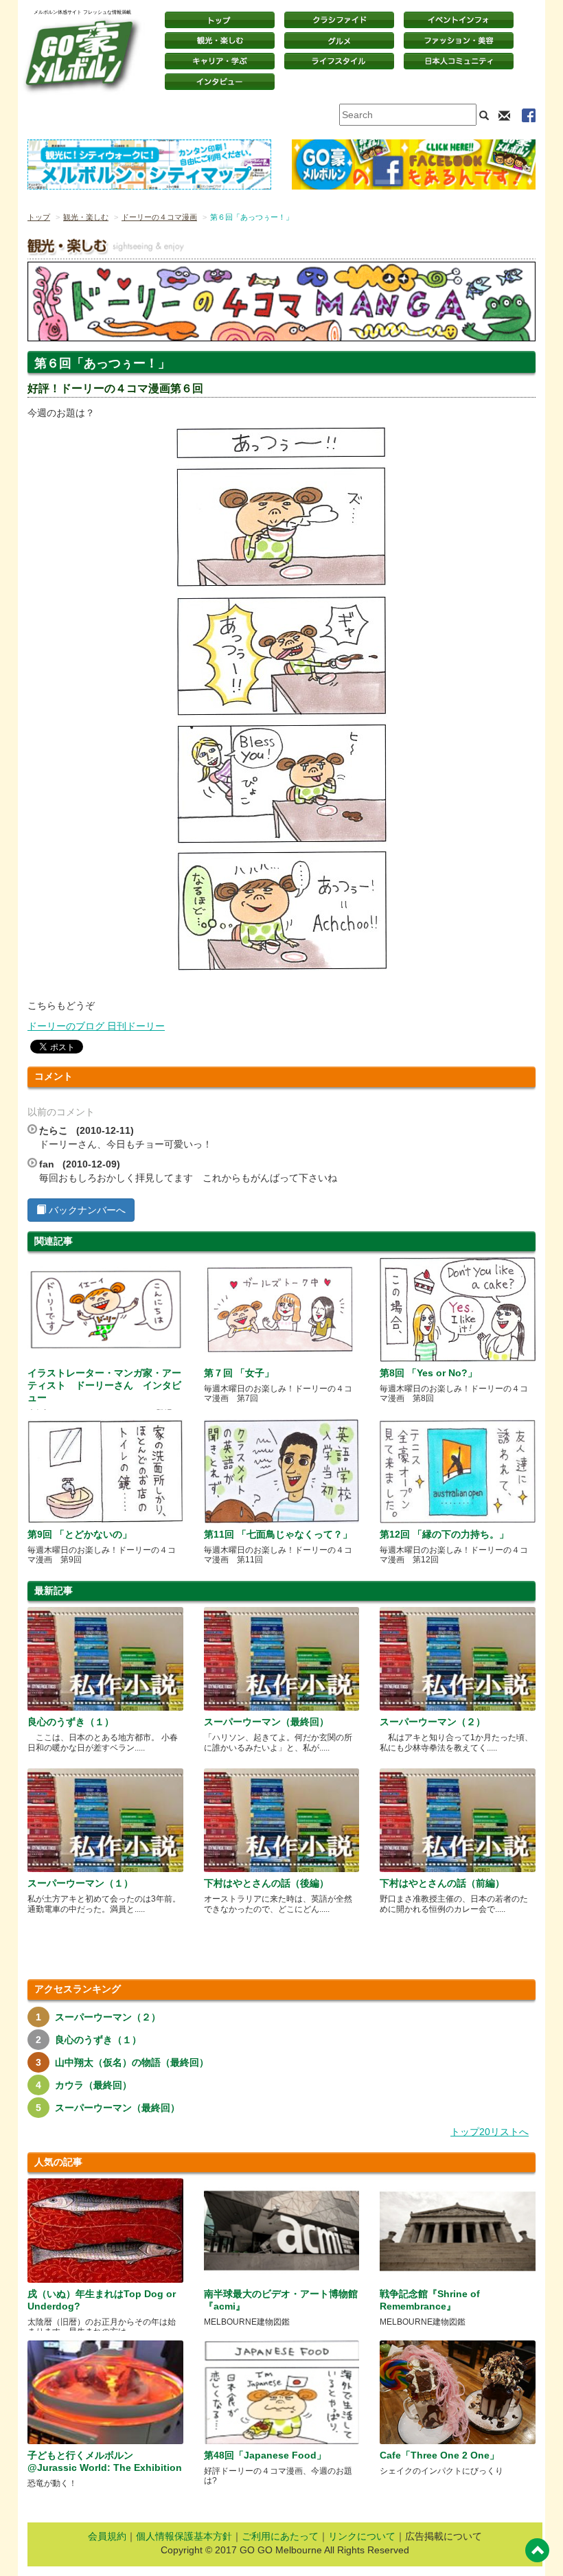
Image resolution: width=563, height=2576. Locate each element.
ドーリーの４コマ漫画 (159, 217)
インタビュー (220, 82)
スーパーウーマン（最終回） (266, 1722)
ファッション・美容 (459, 41)
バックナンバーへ (86, 1210)
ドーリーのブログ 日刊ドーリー (96, 1026)
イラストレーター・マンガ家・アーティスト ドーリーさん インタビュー (104, 1385)
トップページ (220, 20)
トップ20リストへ (490, 2132)
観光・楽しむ (220, 41)
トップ (39, 217)
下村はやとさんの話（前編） (442, 1883)
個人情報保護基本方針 (184, 2536)
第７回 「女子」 (239, 1373)
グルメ (339, 41)
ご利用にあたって (280, 2536)
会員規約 (107, 2536)
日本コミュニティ (459, 61)
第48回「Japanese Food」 (265, 2455)
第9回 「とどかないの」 (80, 1534)
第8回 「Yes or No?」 (428, 1373)
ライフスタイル (339, 61)
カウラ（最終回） (93, 2085)
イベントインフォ (459, 20)
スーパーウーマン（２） (433, 1722)
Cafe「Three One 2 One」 (439, 2455)
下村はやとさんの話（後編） (266, 1883)
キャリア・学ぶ (220, 61)
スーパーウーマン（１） (80, 1883)
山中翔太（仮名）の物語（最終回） (132, 2062)
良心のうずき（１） (71, 1722)
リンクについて (362, 2536)
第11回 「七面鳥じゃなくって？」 (278, 1534)
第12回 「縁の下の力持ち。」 (444, 1534)
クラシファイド (339, 20)
